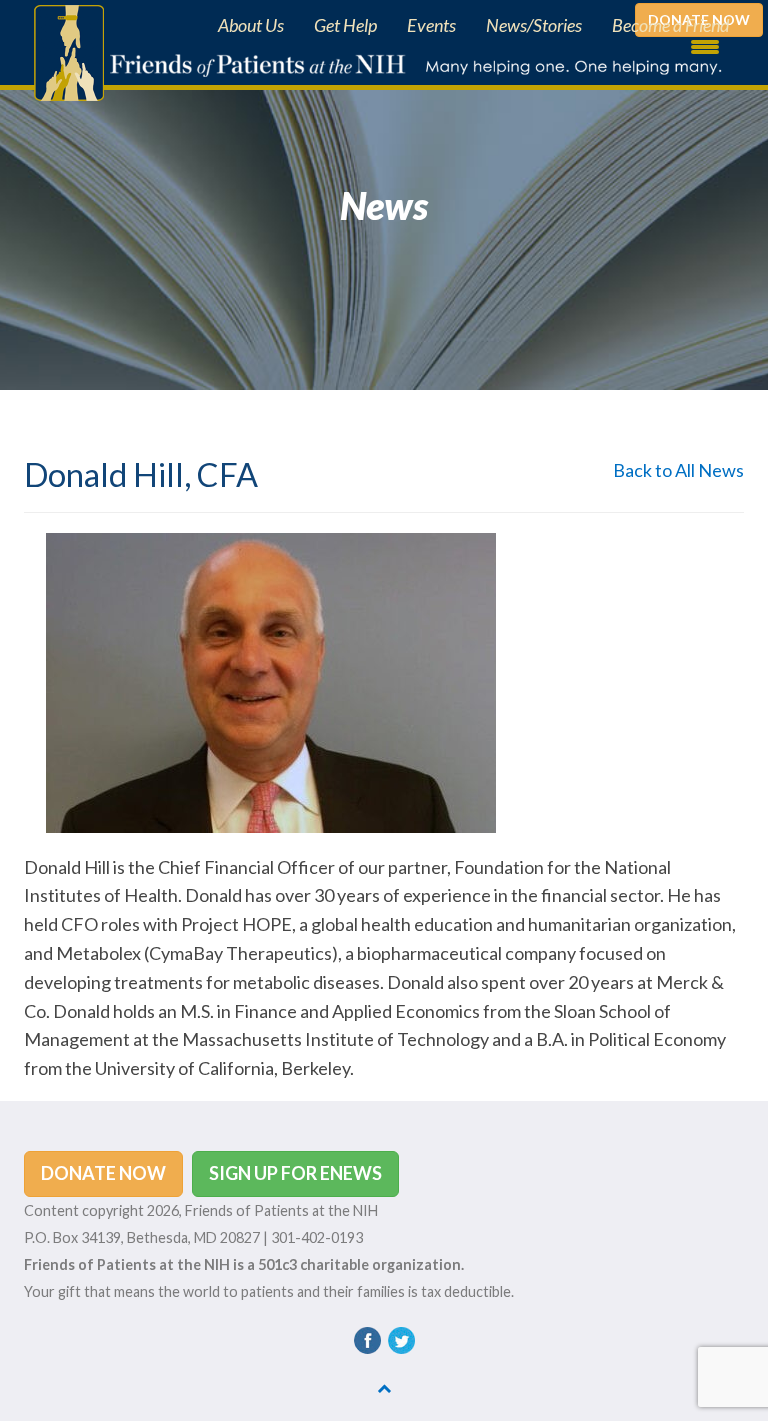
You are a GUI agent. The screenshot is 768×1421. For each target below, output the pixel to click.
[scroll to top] (384, 1387)
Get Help (345, 25)
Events (431, 25)
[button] (103, 1174)
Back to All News (678, 470)
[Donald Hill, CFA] (271, 680)
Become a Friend (670, 25)
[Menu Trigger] (705, 45)
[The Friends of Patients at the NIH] (64, 51)
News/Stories (534, 25)
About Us (251, 25)
